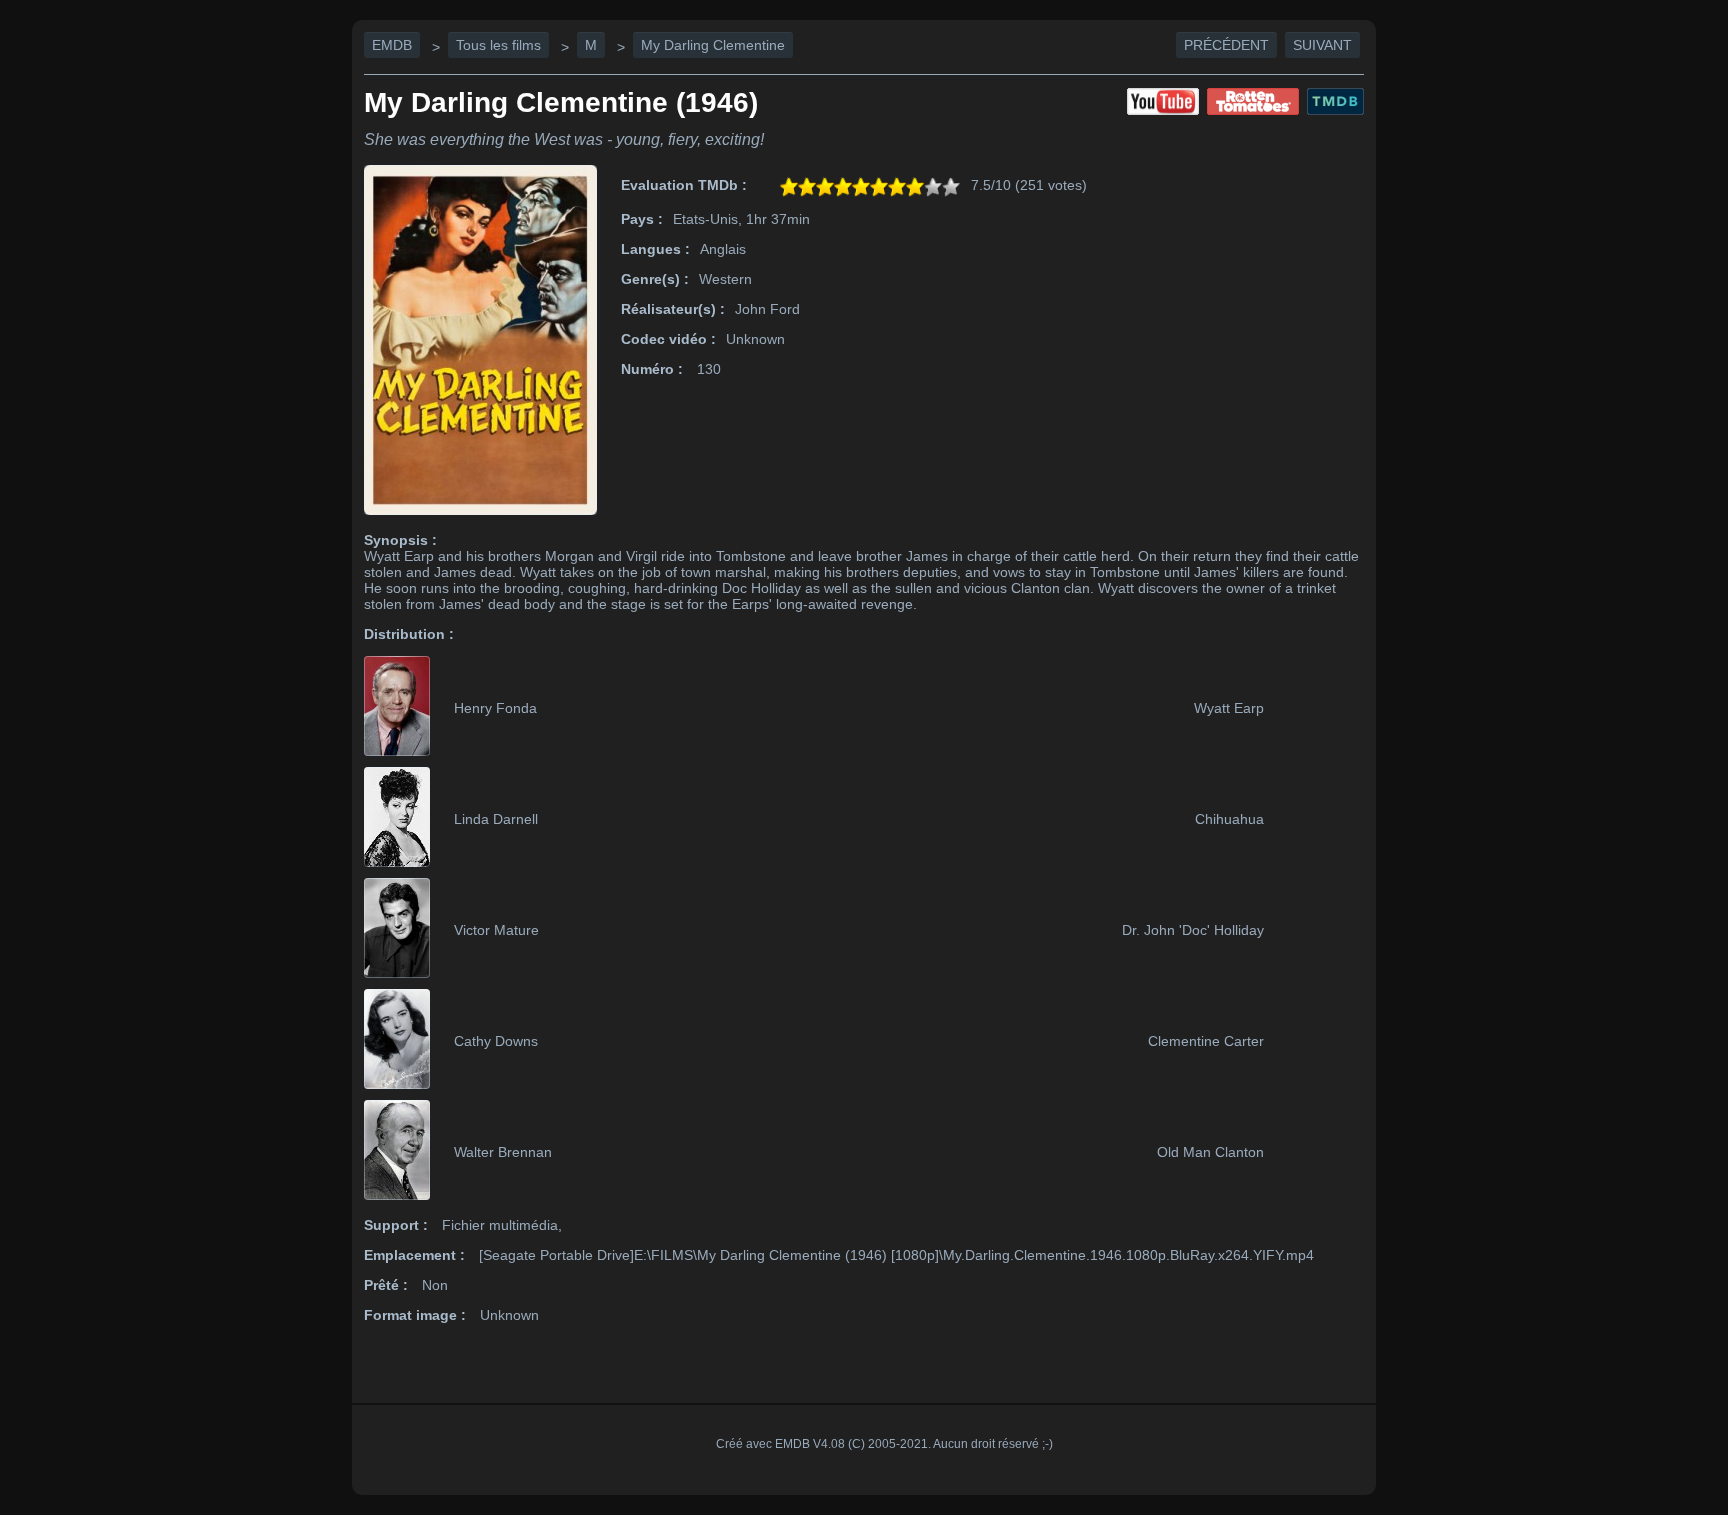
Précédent (1226, 45)
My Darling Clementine (713, 45)
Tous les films (498, 45)
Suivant (1322, 45)
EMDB (392, 45)
